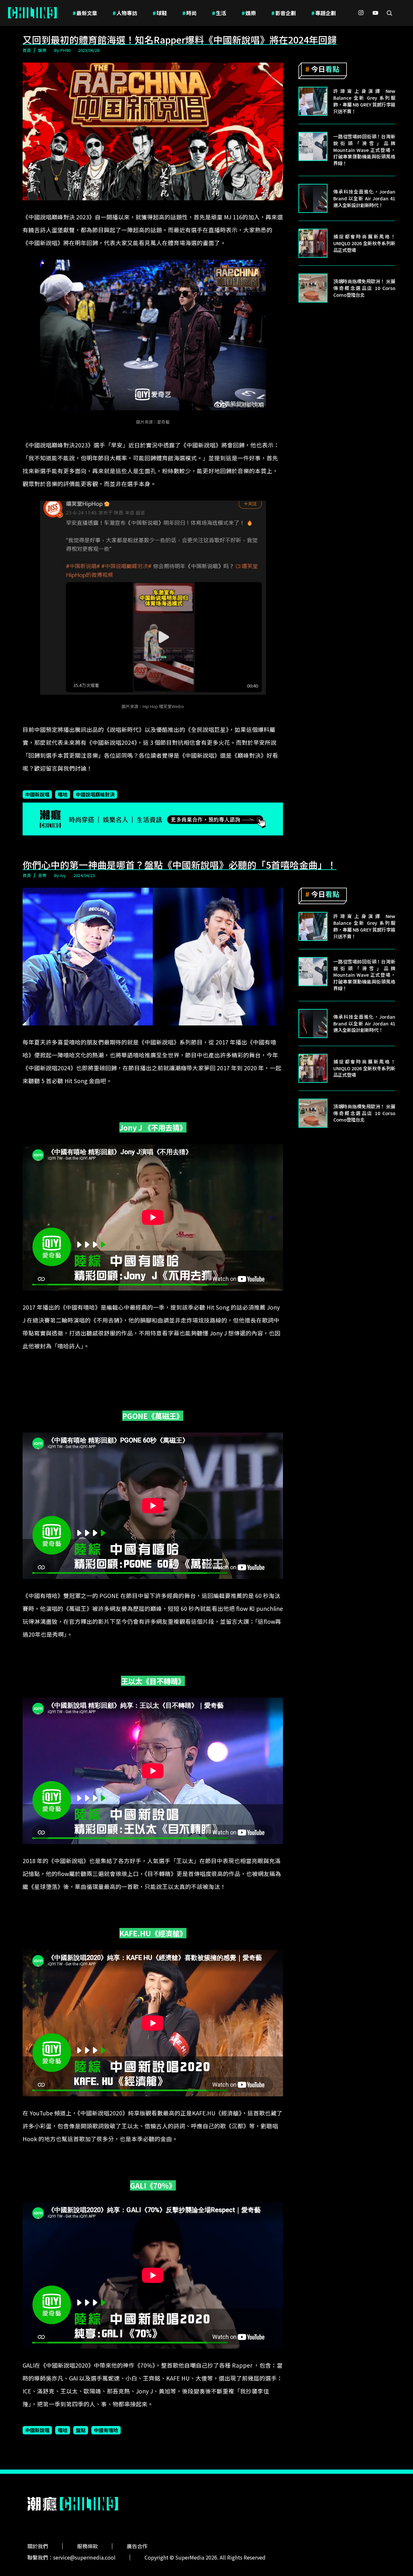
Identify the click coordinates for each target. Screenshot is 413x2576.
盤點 (81, 2430)
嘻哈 (63, 794)
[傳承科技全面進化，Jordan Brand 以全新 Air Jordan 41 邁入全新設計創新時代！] (313, 198)
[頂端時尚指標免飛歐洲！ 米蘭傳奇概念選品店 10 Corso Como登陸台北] (313, 288)
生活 (219, 13)
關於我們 (38, 2546)
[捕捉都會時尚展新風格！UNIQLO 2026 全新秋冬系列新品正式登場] (313, 243)
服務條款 (87, 2546)
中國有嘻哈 (106, 2430)
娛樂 (249, 13)
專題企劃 (324, 13)
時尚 (189, 13)
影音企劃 (284, 13)
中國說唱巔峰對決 (95, 794)
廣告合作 (137, 2546)
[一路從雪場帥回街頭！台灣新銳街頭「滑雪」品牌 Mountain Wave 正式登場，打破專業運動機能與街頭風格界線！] (313, 146)
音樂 (42, 875)
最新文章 (85, 13)
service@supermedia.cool (84, 2557)
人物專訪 (125, 13)
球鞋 (160, 13)
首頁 (27, 50)
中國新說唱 (37, 794)
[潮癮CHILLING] (32, 13)
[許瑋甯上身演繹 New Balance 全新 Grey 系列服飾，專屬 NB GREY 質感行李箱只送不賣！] (313, 101)
